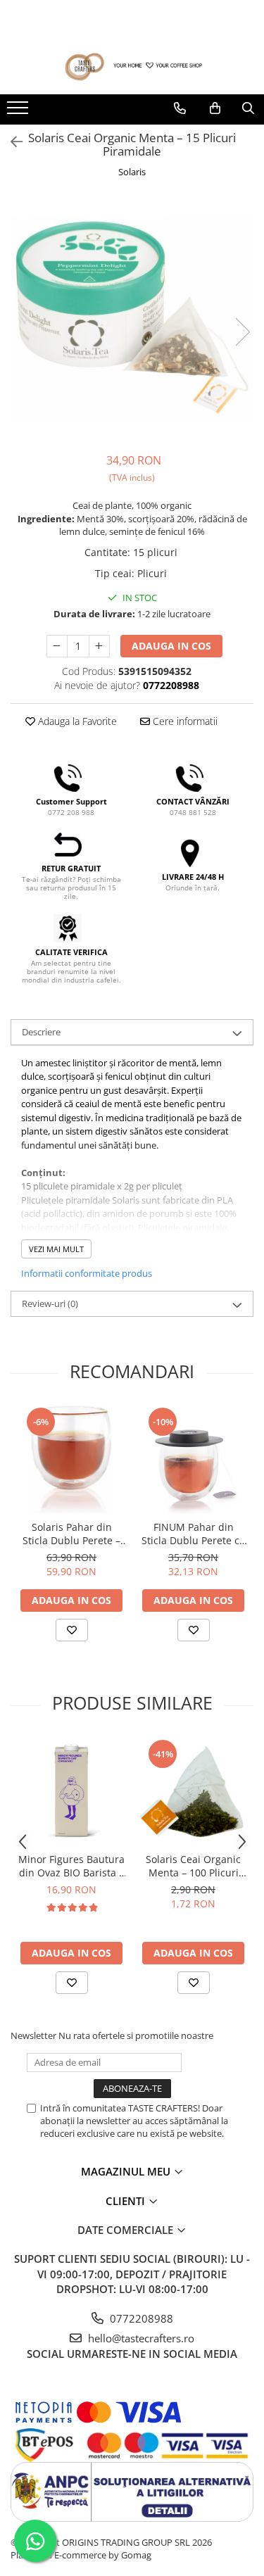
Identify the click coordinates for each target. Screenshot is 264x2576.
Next (242, 332)
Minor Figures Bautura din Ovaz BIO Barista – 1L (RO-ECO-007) (71, 1866)
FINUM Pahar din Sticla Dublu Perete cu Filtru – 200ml (194, 1534)
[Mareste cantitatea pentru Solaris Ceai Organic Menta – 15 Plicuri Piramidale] (99, 646)
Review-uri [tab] (50, 1303)
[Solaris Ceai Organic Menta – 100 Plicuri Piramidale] (193, 1792)
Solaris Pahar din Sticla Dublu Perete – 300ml (71, 1534)
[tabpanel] (132, 317)
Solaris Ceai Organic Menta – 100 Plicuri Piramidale (193, 1866)
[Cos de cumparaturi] (215, 108)
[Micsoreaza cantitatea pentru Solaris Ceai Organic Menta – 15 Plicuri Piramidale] (57, 646)
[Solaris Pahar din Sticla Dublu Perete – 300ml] (71, 1459)
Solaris (132, 172)
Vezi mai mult (56, 1249)
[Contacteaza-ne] (180, 108)
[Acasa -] (132, 67)
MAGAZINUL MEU (127, 2171)
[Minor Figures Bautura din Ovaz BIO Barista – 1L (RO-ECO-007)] (71, 1792)
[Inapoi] (11, 142)
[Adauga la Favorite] (72, 1630)
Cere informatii (184, 721)
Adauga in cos (171, 646)
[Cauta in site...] (248, 108)
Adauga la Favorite (76, 721)
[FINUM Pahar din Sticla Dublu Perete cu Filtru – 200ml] (193, 1459)
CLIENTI (127, 2201)
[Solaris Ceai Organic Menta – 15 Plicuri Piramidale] (132, 317)
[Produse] (19, 112)
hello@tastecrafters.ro (140, 2338)
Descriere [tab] (41, 1032)
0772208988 (140, 2318)
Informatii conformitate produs (87, 1273)
